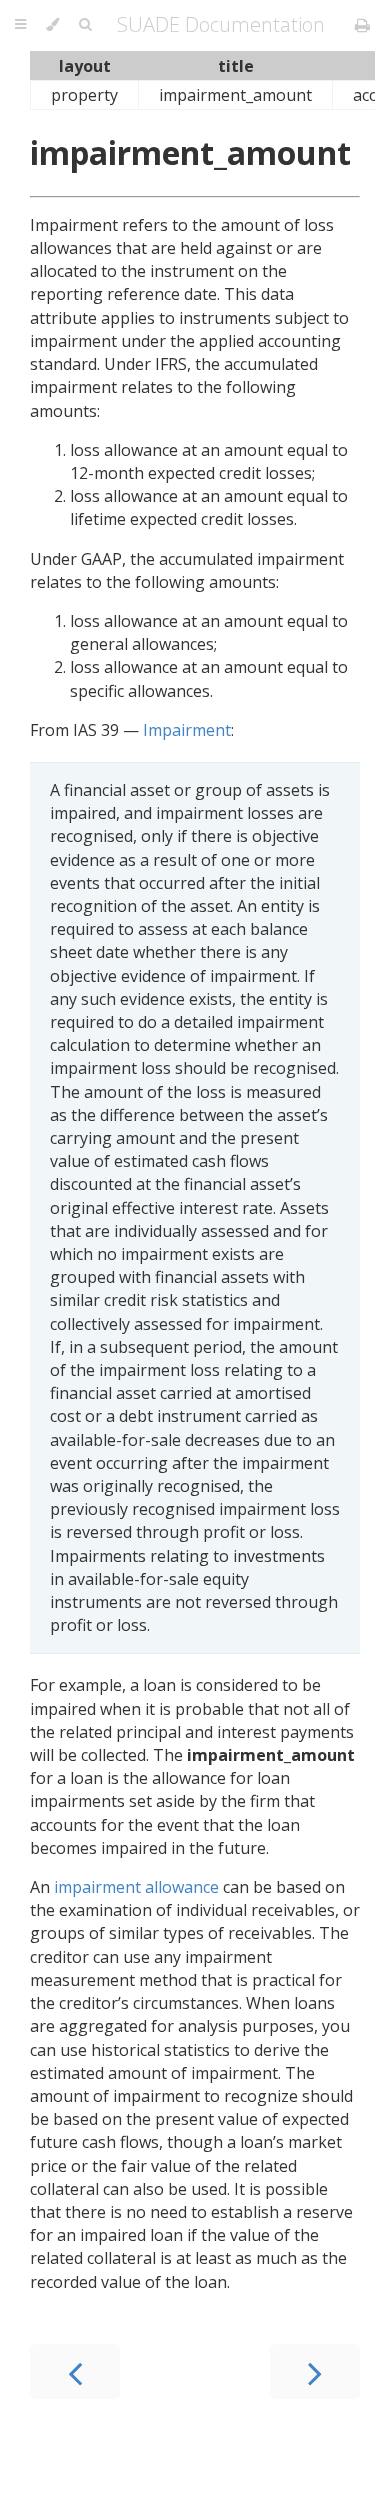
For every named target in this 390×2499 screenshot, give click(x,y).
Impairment (187, 730)
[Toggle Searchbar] (85, 25)
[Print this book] (362, 25)
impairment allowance (136, 1887)
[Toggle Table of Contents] (20, 25)
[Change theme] (52, 25)
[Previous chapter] (75, 2371)
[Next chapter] (315, 2371)
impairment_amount (190, 152)
